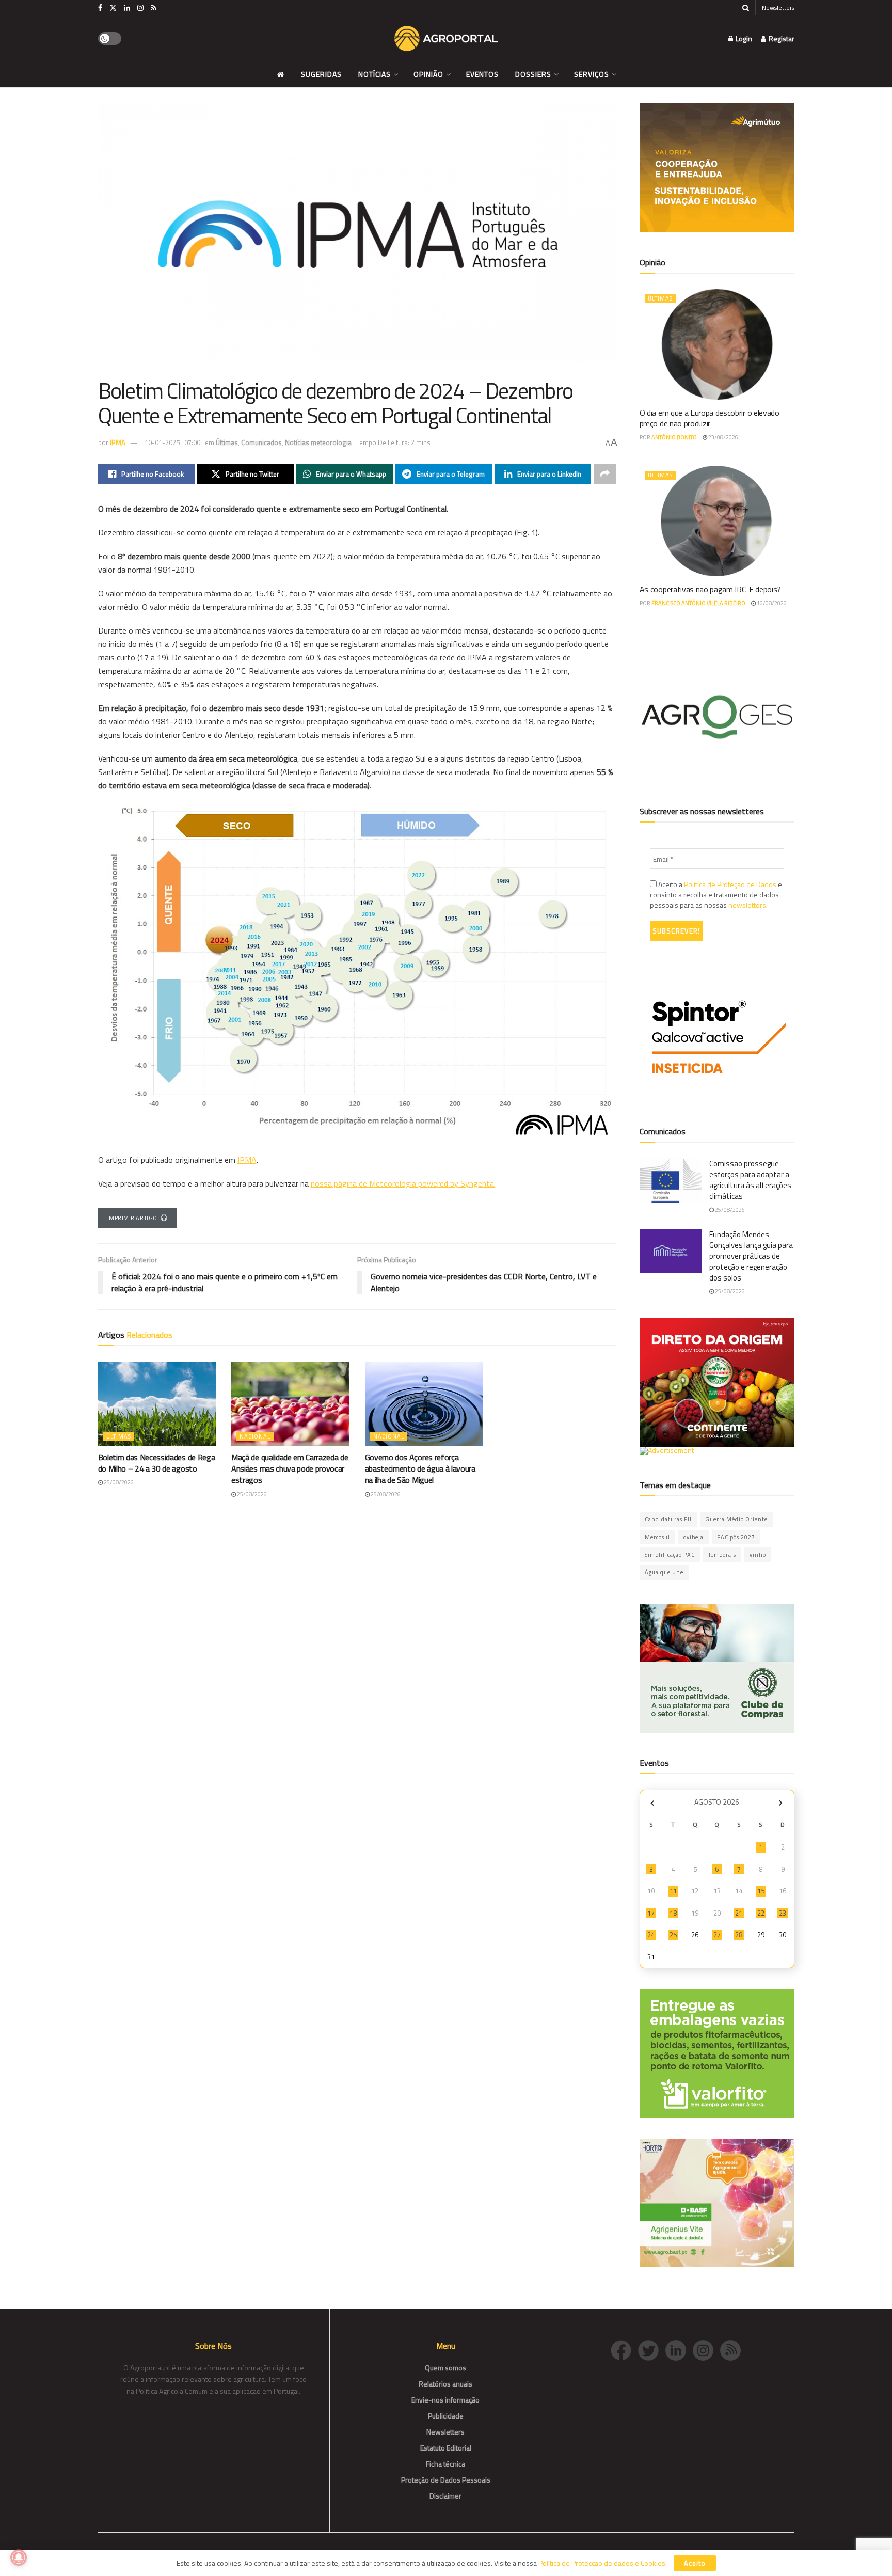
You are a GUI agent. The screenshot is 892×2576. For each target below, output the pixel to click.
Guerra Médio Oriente (736, 1519)
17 (651, 1913)
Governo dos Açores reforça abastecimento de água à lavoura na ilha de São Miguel (420, 1469)
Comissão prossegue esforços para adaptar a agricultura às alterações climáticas (750, 1180)
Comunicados (261, 442)
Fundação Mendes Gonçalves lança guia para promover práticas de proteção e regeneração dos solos (751, 1256)
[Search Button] (746, 8)
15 (761, 1891)
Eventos (482, 74)
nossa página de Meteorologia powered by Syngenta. (403, 1183)
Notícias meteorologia (318, 442)
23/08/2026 (723, 437)
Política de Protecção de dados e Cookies (602, 2563)
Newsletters (778, 7)
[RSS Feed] (733, 2350)
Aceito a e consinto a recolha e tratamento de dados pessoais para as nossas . (716, 895)
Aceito (695, 2563)
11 (673, 1891)
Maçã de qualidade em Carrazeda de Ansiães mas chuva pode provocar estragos (290, 1469)
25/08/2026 (118, 1482)
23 (783, 1913)
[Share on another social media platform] (605, 474)
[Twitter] (652, 2350)
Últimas (227, 442)
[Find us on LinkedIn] (127, 8)
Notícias (375, 74)
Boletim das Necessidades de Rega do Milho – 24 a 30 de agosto (157, 1463)
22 (761, 1913)
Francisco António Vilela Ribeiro (698, 603)
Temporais (722, 1555)
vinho (758, 1555)
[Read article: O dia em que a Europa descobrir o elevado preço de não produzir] (717, 344)
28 (739, 1935)
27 (717, 1935)
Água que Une (664, 1572)
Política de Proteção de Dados (730, 884)
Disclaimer (445, 2496)
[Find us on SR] (154, 8)
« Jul (652, 1803)
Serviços (592, 74)
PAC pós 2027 (736, 1537)
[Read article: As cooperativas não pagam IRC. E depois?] (717, 521)
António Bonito (674, 437)
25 (673, 1935)
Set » (781, 1803)
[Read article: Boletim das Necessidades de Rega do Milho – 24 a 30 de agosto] (157, 1404)
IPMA (118, 442)
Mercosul (657, 1537)
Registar (781, 38)
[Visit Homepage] (446, 39)
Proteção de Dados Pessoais (446, 2480)
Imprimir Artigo (132, 1218)
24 (651, 1935)
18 (673, 1913)
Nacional (255, 1436)
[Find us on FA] (100, 8)
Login (743, 38)
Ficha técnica (445, 2464)
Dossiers (533, 74)
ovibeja (694, 1537)
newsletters (747, 905)
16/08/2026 (771, 603)
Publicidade (446, 2416)
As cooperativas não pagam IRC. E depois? (710, 589)
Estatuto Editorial (446, 2448)
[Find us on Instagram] (140, 8)
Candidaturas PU (668, 1519)
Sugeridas (321, 74)
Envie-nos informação (445, 2400)
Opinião (428, 74)
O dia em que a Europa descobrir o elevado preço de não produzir (710, 418)
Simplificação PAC (670, 1555)
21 (739, 1913)
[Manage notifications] (19, 2557)
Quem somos (445, 2368)
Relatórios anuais (445, 2384)
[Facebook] (624, 2350)
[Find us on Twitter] (113, 8)
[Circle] (679, 2350)
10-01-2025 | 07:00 (172, 442)
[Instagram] (706, 2350)
